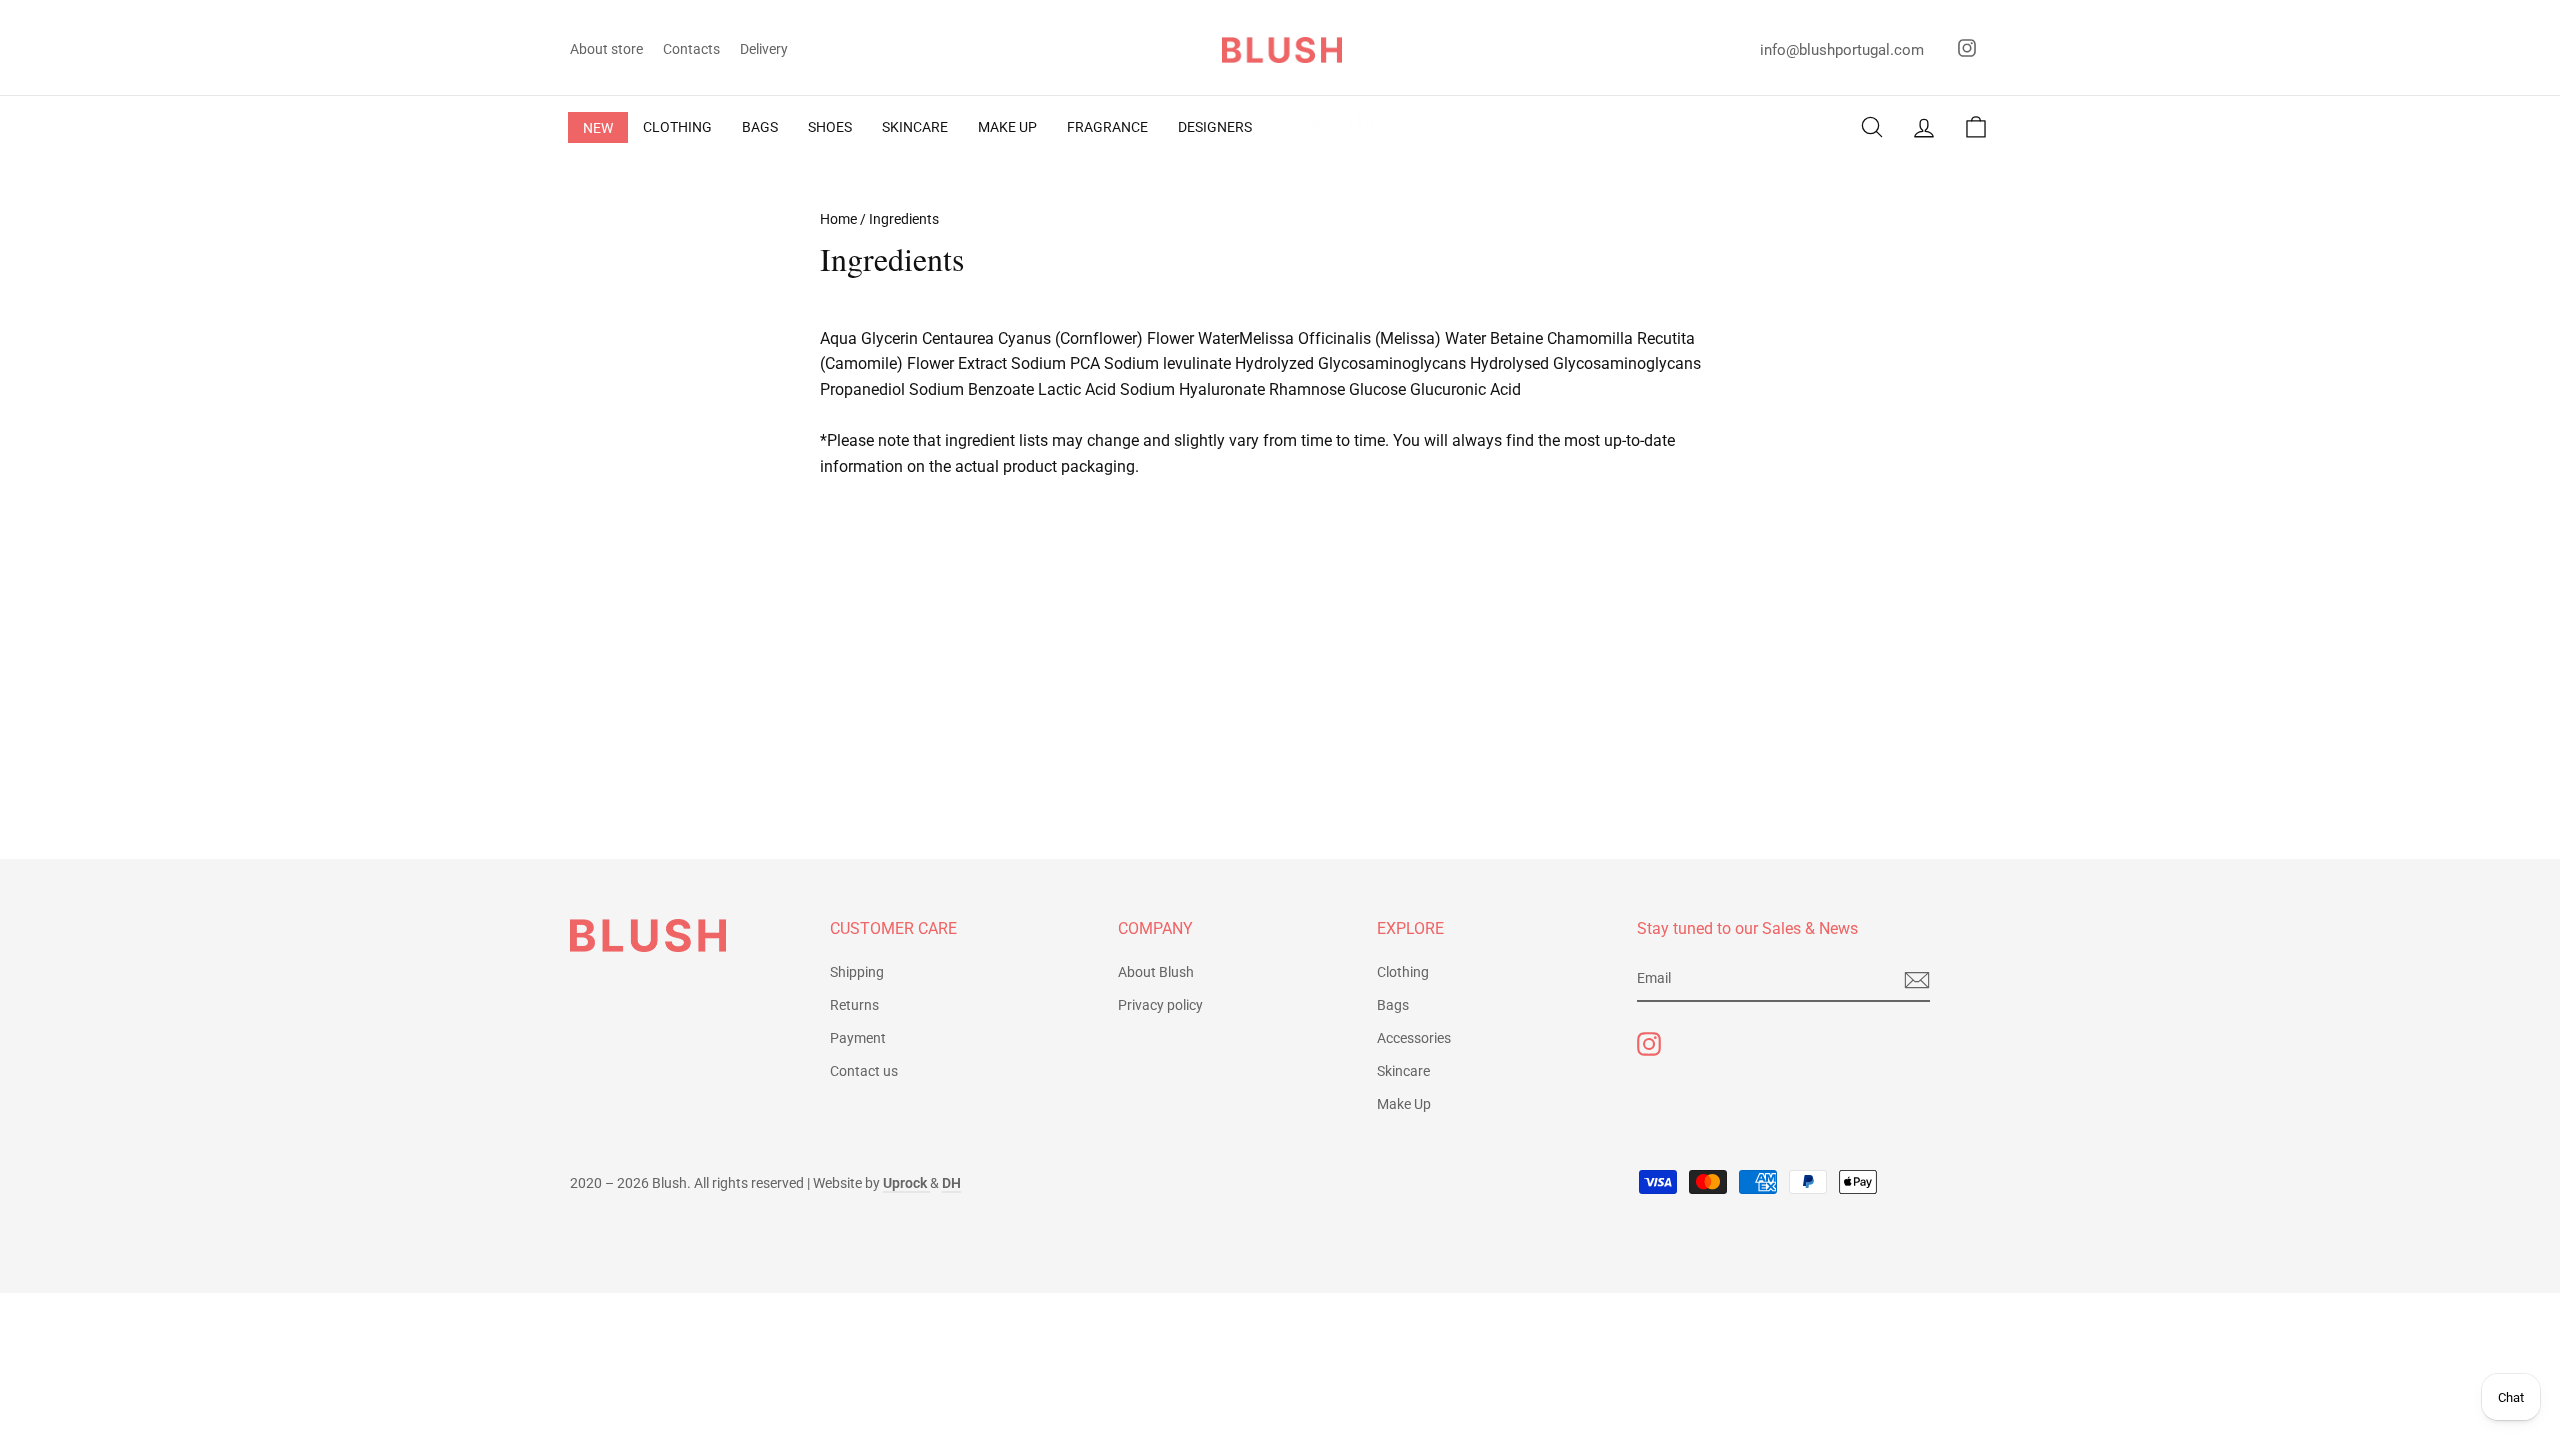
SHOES (830, 127)
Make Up (1404, 1104)
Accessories (1414, 1038)
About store (606, 49)
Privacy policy (1160, 1005)
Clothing (1403, 972)
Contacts (691, 49)
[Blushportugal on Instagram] (1649, 1044)
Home (838, 219)
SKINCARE (915, 127)
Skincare (1403, 1071)
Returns (854, 1005)
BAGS (760, 127)
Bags (1393, 1005)
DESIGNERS (1215, 127)
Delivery (764, 49)
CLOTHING (677, 127)
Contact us (864, 1071)
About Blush (1156, 972)
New (598, 128)
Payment (858, 1038)
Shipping (857, 972)
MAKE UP (1007, 127)
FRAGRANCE (1107, 127)
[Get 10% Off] (1917, 980)
